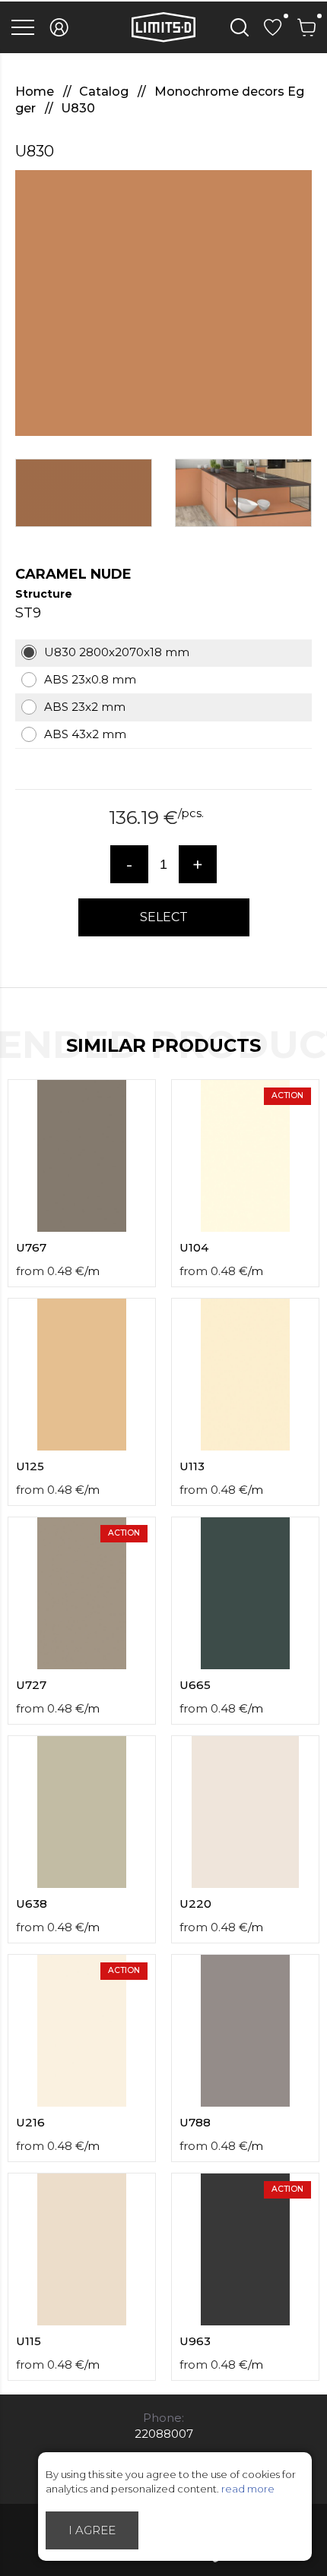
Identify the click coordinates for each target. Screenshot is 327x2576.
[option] (163, 303)
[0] (273, 27)
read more (248, 2489)
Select (164, 917)
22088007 (164, 2434)
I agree (92, 2530)
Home (36, 92)
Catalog (105, 92)
